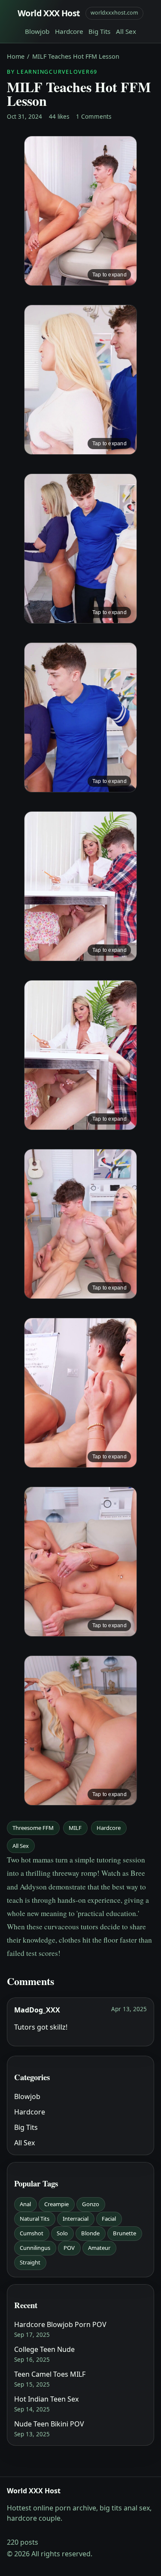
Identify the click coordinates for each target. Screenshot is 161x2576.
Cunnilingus (35, 2248)
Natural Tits (35, 2219)
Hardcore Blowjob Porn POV (60, 2324)
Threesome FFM (33, 1828)
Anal (25, 2204)
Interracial (76, 2219)
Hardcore (69, 31)
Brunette (125, 2233)
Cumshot (32, 2233)
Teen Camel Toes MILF (50, 2374)
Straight (30, 2262)
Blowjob (37, 31)
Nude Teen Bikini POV (49, 2424)
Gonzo (91, 2204)
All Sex (126, 31)
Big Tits (99, 31)
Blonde (90, 2233)
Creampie (56, 2204)
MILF (75, 1828)
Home (16, 56)
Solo (62, 2233)
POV (69, 2248)
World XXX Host (49, 13)
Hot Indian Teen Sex (46, 2399)
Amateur (99, 2248)
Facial (109, 2219)
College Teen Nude (44, 2349)
